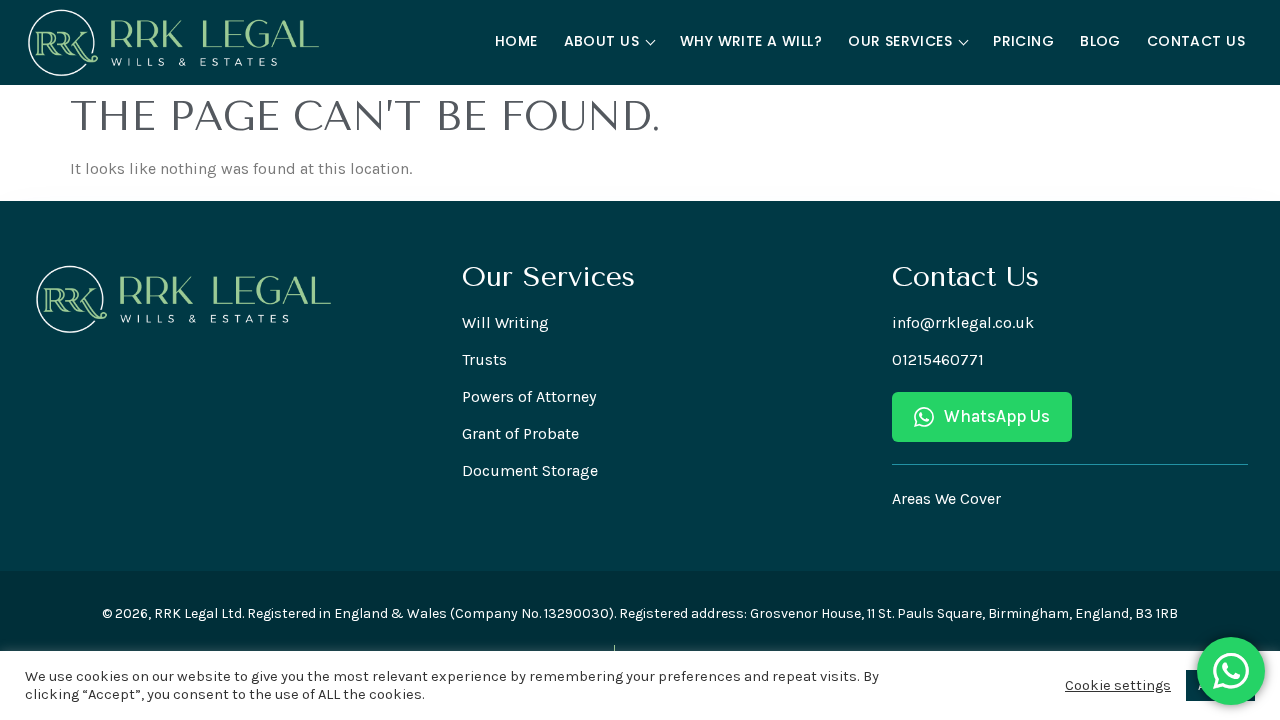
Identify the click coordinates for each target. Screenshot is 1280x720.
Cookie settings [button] (1118, 685)
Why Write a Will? (751, 41)
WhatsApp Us (997, 416)
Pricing (1023, 41)
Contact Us (1196, 41)
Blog (1100, 41)
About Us (601, 41)
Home (516, 41)
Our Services (900, 41)
